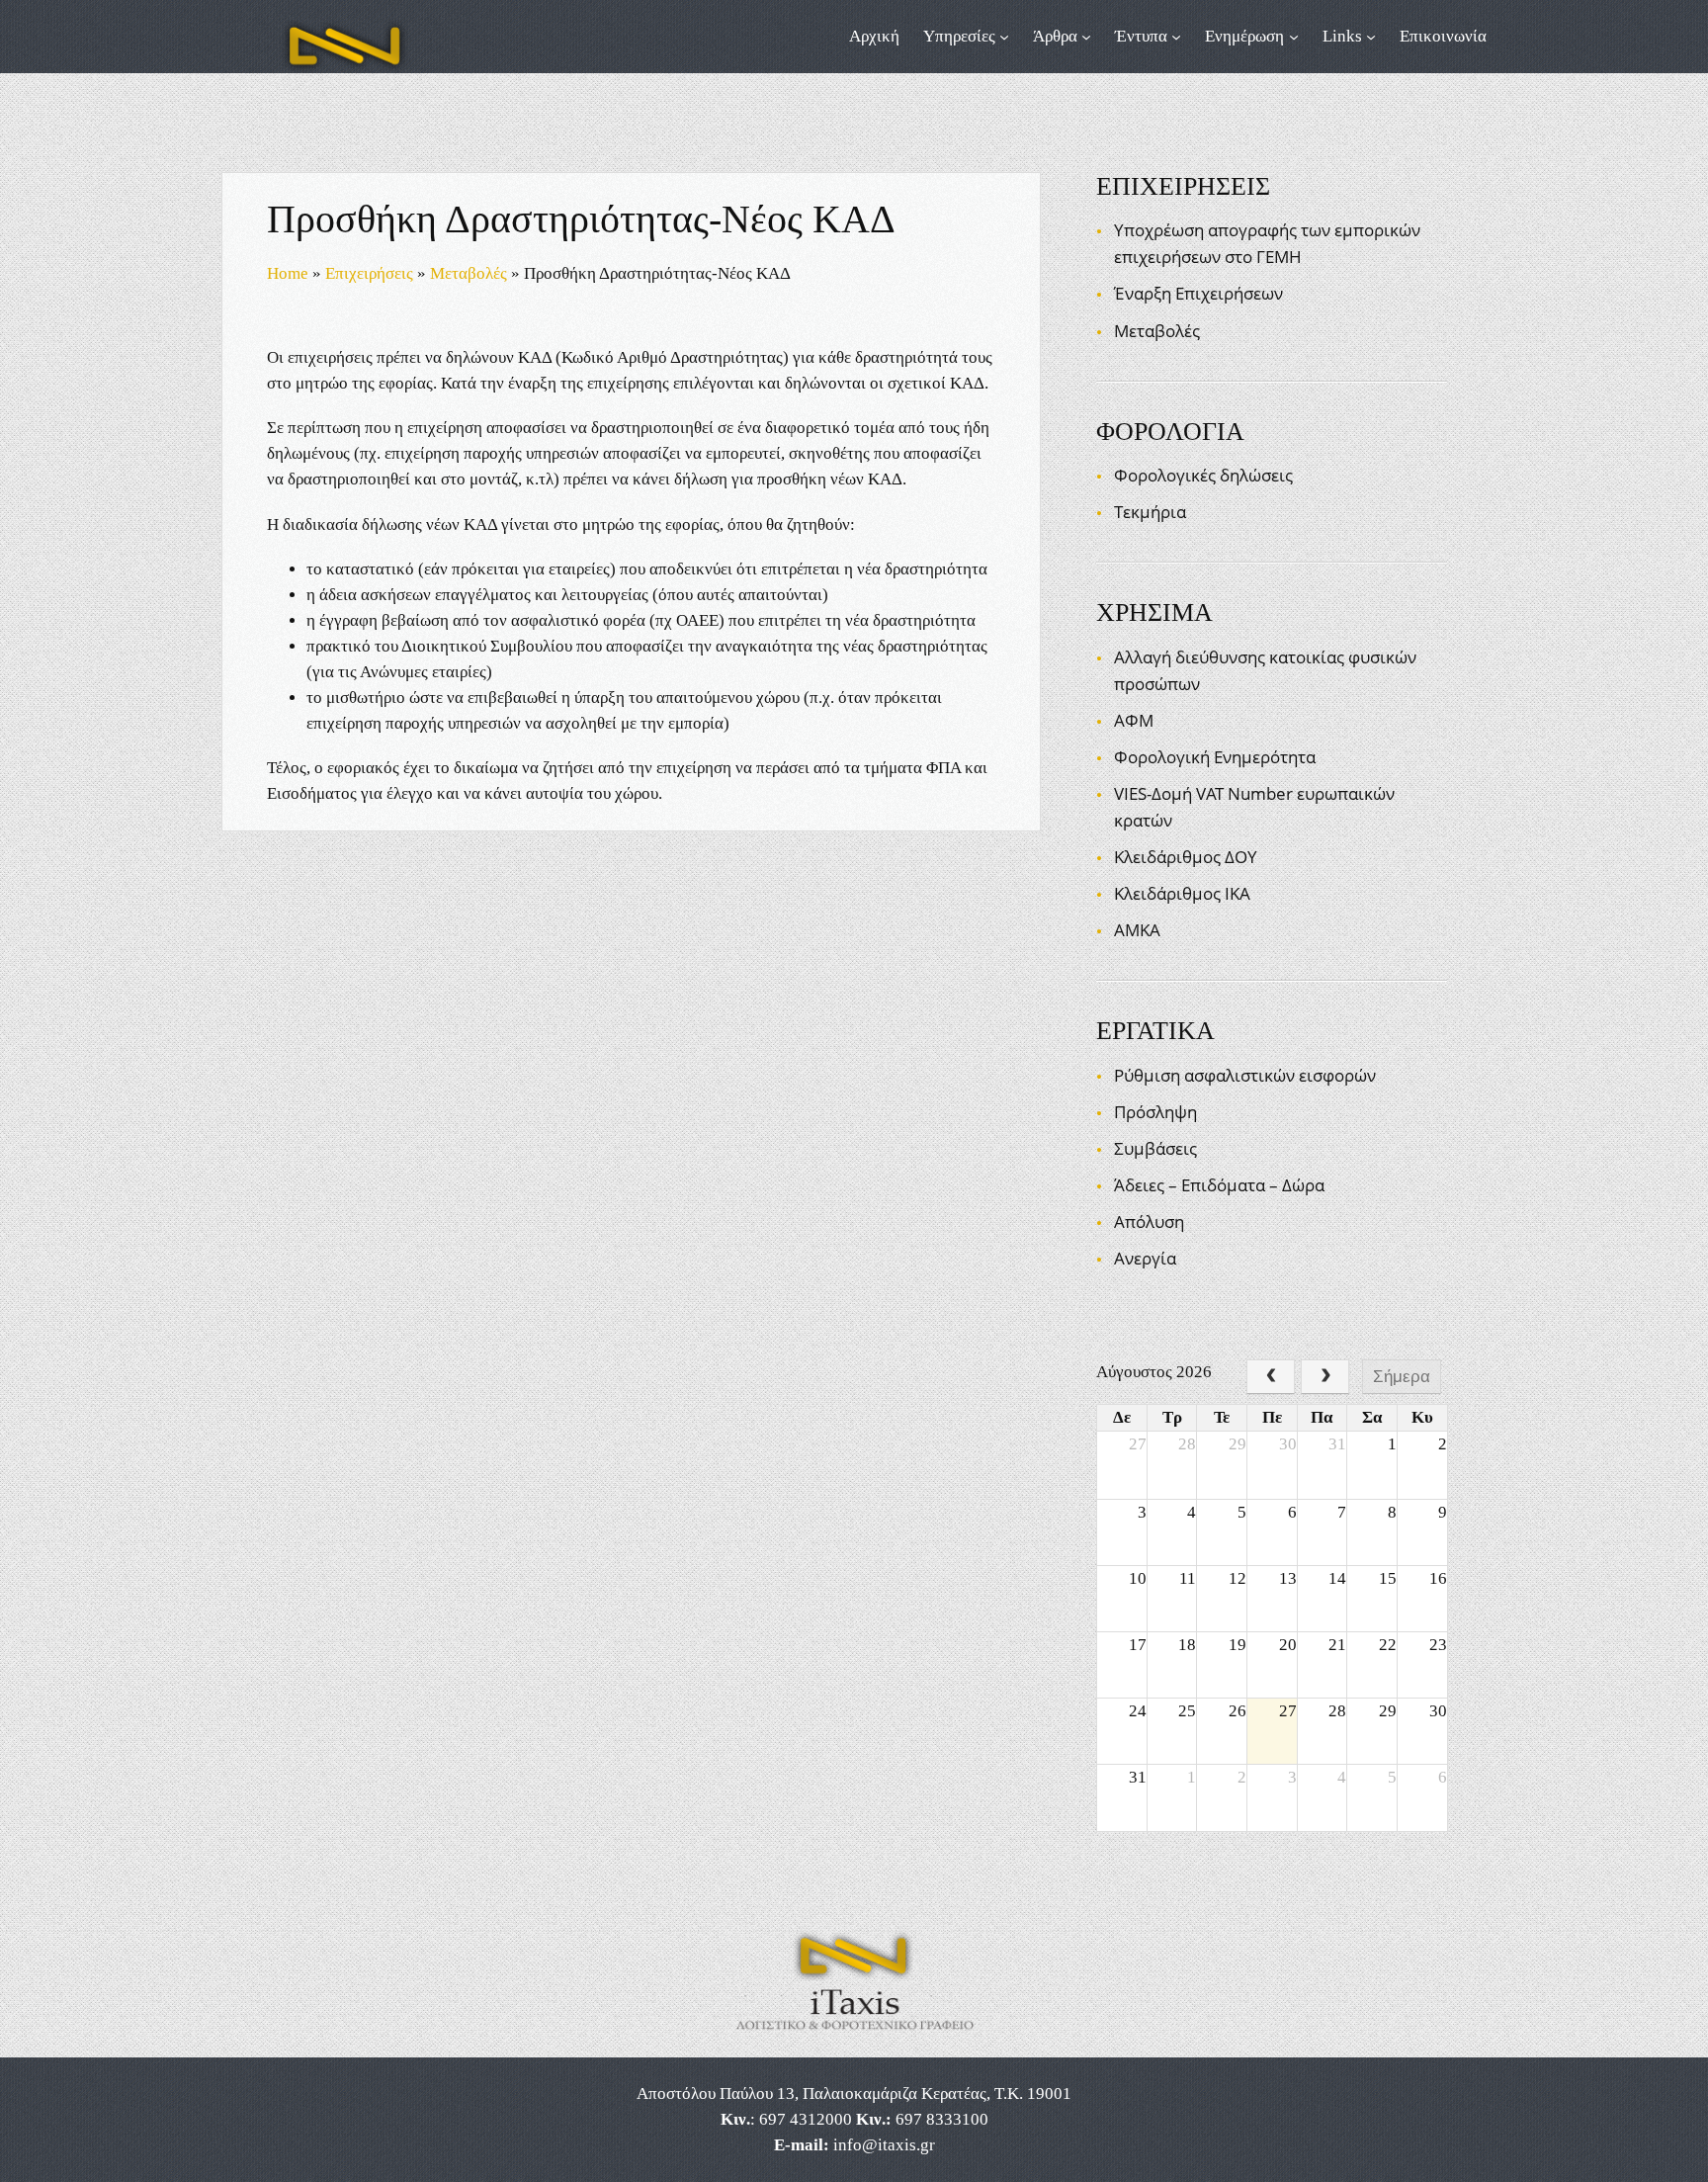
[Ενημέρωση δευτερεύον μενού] (1294, 37)
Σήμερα (1402, 1377)
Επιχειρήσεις (369, 273)
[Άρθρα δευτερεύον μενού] (1086, 37)
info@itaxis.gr (884, 2145)
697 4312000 (806, 2119)
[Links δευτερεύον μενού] (1371, 37)
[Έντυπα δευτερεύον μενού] (1176, 37)
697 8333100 (942, 2119)
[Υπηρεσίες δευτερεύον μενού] (1004, 37)
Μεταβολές (469, 273)
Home (288, 273)
